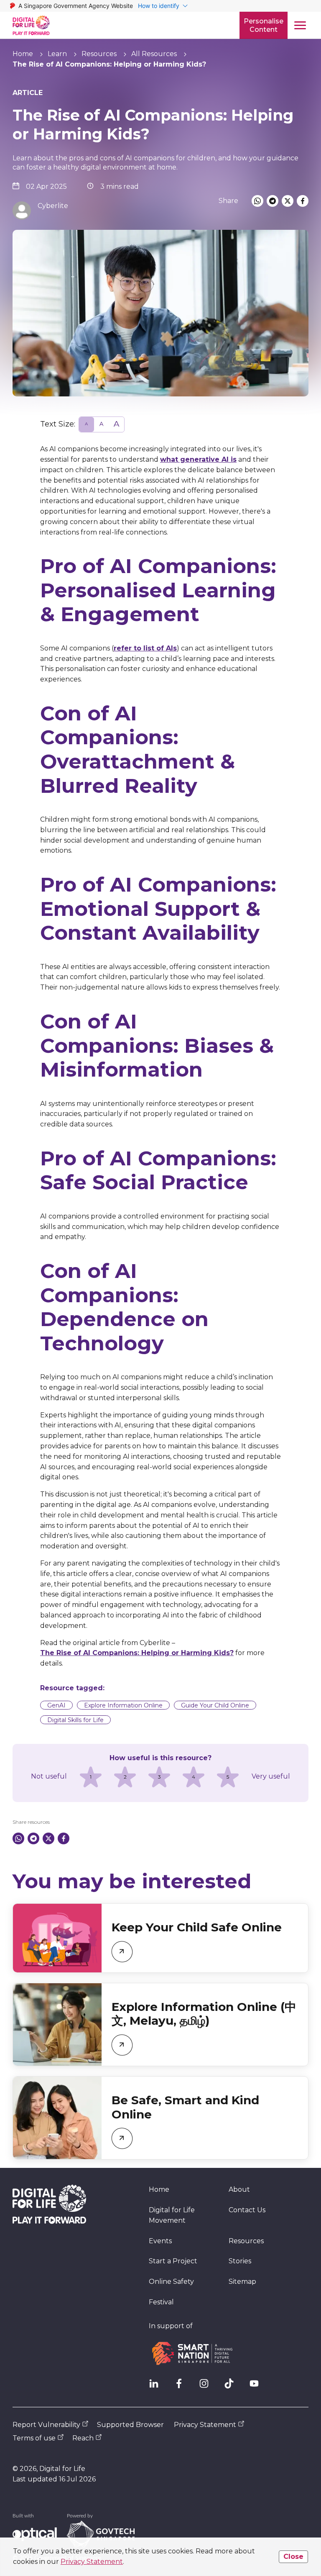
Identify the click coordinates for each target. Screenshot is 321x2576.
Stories (240, 2261)
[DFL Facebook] (182, 2387)
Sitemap (242, 2282)
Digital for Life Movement (172, 2215)
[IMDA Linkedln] (157, 2387)
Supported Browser (130, 2425)
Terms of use (34, 2438)
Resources (99, 54)
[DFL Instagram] (207, 2387)
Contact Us (247, 2210)
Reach (83, 2438)
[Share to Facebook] (303, 201)
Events (160, 2241)
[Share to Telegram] (273, 201)
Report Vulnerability (46, 2425)
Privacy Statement (92, 2562)
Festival (161, 2302)
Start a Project (173, 2261)
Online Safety (171, 2282)
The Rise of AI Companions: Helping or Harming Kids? (137, 1653)
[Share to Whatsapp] (257, 201)
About (239, 2189)
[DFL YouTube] (257, 2387)
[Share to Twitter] (288, 201)
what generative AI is (198, 459)
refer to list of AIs (145, 648)
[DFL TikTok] (232, 2387)
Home (23, 54)
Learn (57, 54)
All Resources (154, 54)
